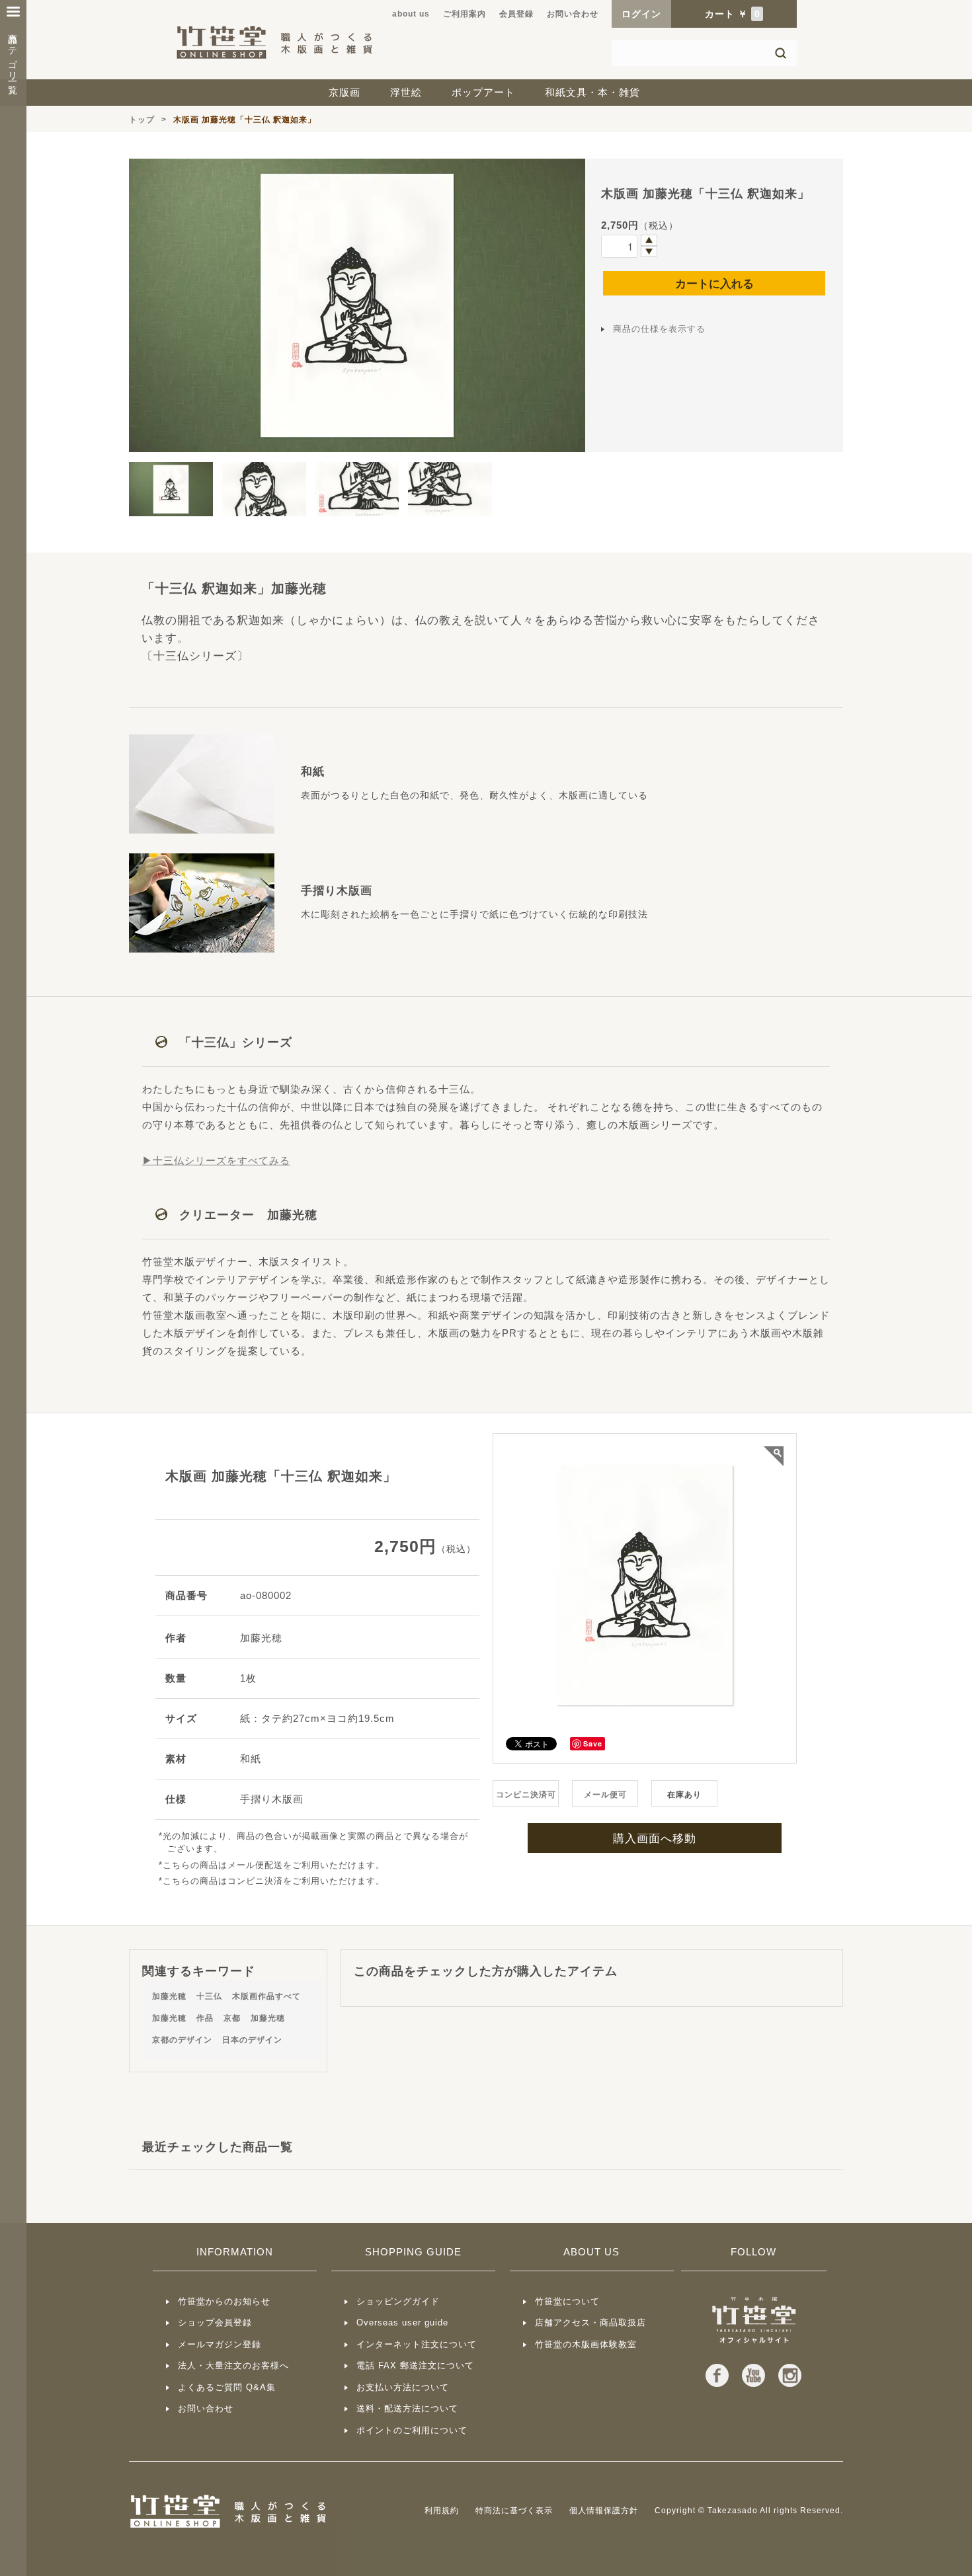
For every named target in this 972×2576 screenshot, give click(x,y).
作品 (205, 2018)
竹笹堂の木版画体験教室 (586, 2344)
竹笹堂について (567, 2301)
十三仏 (209, 1996)
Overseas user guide (402, 2322)
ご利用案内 (465, 14)
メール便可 (605, 1795)
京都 (232, 2018)
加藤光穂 (169, 1996)
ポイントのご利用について (412, 2430)
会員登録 (516, 14)
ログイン (641, 14)
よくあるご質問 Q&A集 (227, 2387)
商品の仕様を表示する (659, 329)
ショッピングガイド (398, 2301)
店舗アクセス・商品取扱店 (590, 2322)
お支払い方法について (403, 2387)
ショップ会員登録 (215, 2322)
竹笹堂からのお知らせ (224, 2301)
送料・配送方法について (407, 2408)
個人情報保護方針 (604, 2511)
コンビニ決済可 (526, 1795)
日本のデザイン (252, 2040)
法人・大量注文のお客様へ (233, 2365)
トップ (142, 120)
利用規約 (442, 2511)
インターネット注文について (417, 2344)
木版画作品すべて (266, 1996)
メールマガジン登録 (220, 2344)
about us (411, 14)
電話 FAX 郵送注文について (415, 2365)
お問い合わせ (573, 14)
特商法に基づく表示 (514, 2511)
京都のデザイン (182, 2040)
